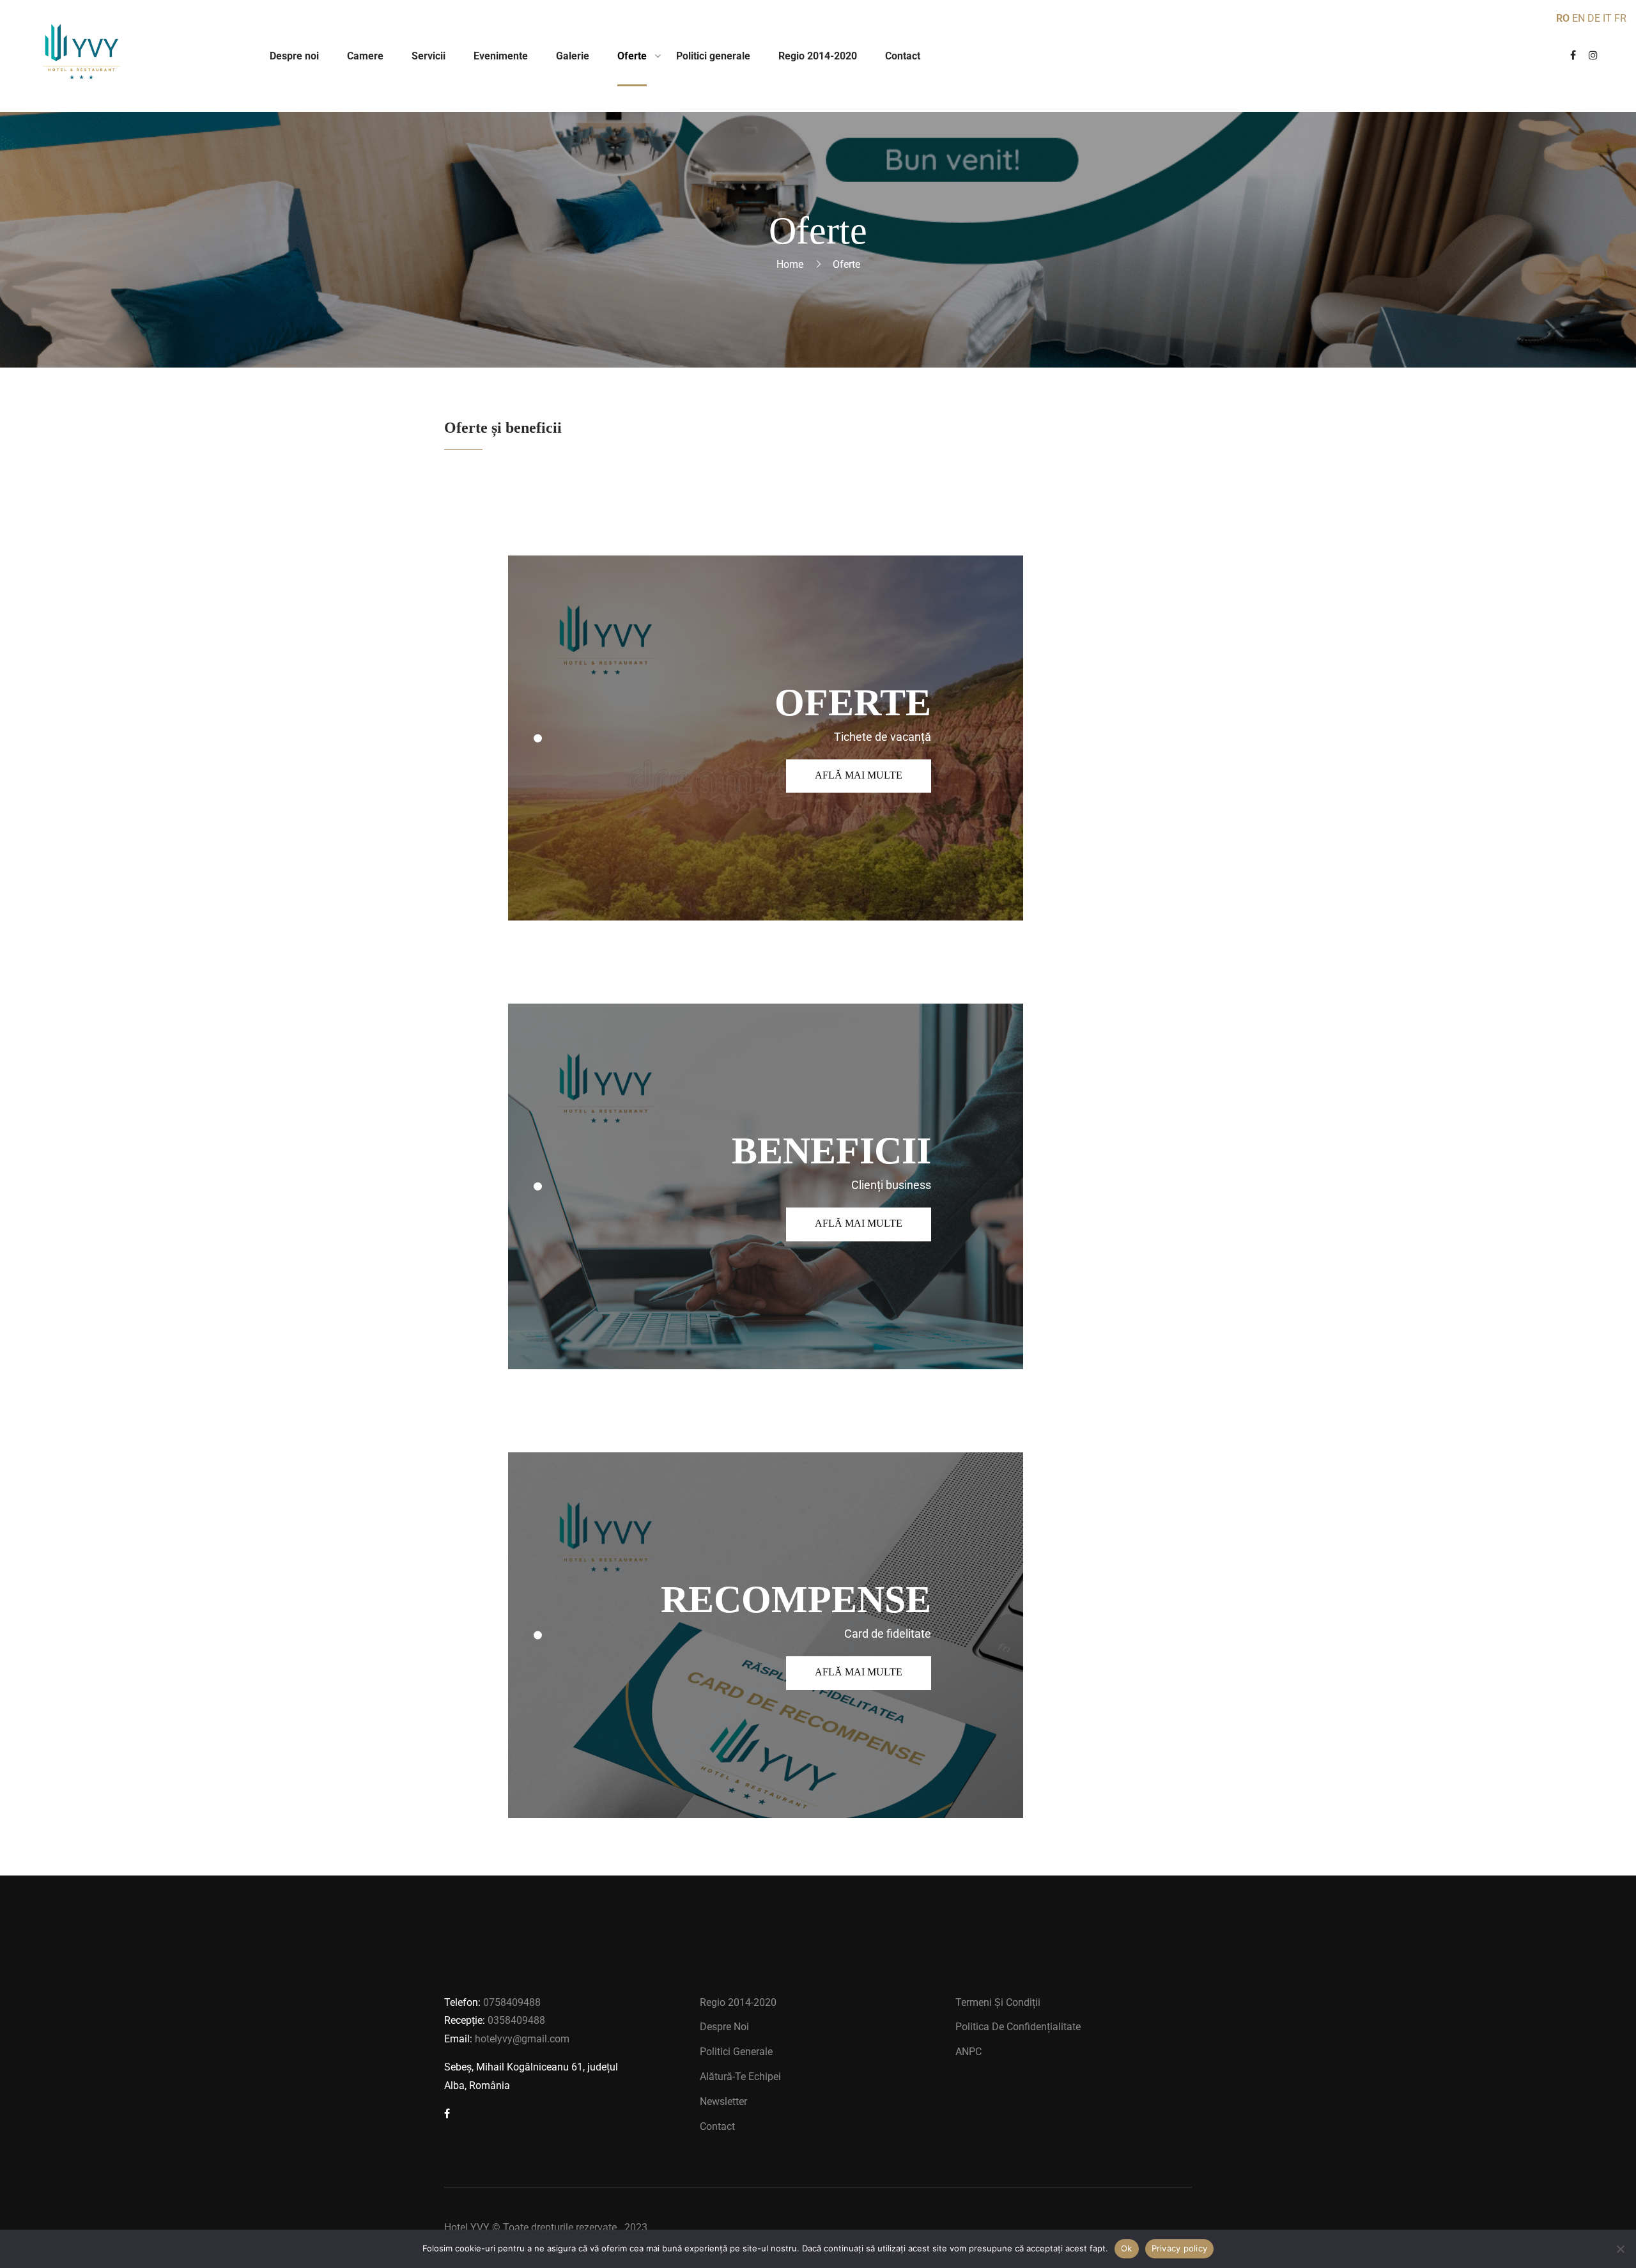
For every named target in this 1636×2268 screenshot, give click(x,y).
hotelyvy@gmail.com (522, 2039)
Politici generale (736, 2052)
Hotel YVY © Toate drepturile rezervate (530, 2227)
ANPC (968, 2052)
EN (1578, 18)
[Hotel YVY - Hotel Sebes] (81, 56)
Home (790, 264)
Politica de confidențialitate (1018, 2027)
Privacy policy (1180, 2248)
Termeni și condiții (998, 2002)
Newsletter (723, 2101)
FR (1620, 18)
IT (1607, 18)
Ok (1127, 2248)
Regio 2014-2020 (738, 2002)
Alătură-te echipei (740, 2077)
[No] (1620, 2249)
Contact (717, 2126)
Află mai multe (859, 775)
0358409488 (516, 2020)
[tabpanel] (766, 738)
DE (1594, 18)
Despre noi (724, 2027)
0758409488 (512, 2002)
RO (1563, 18)
